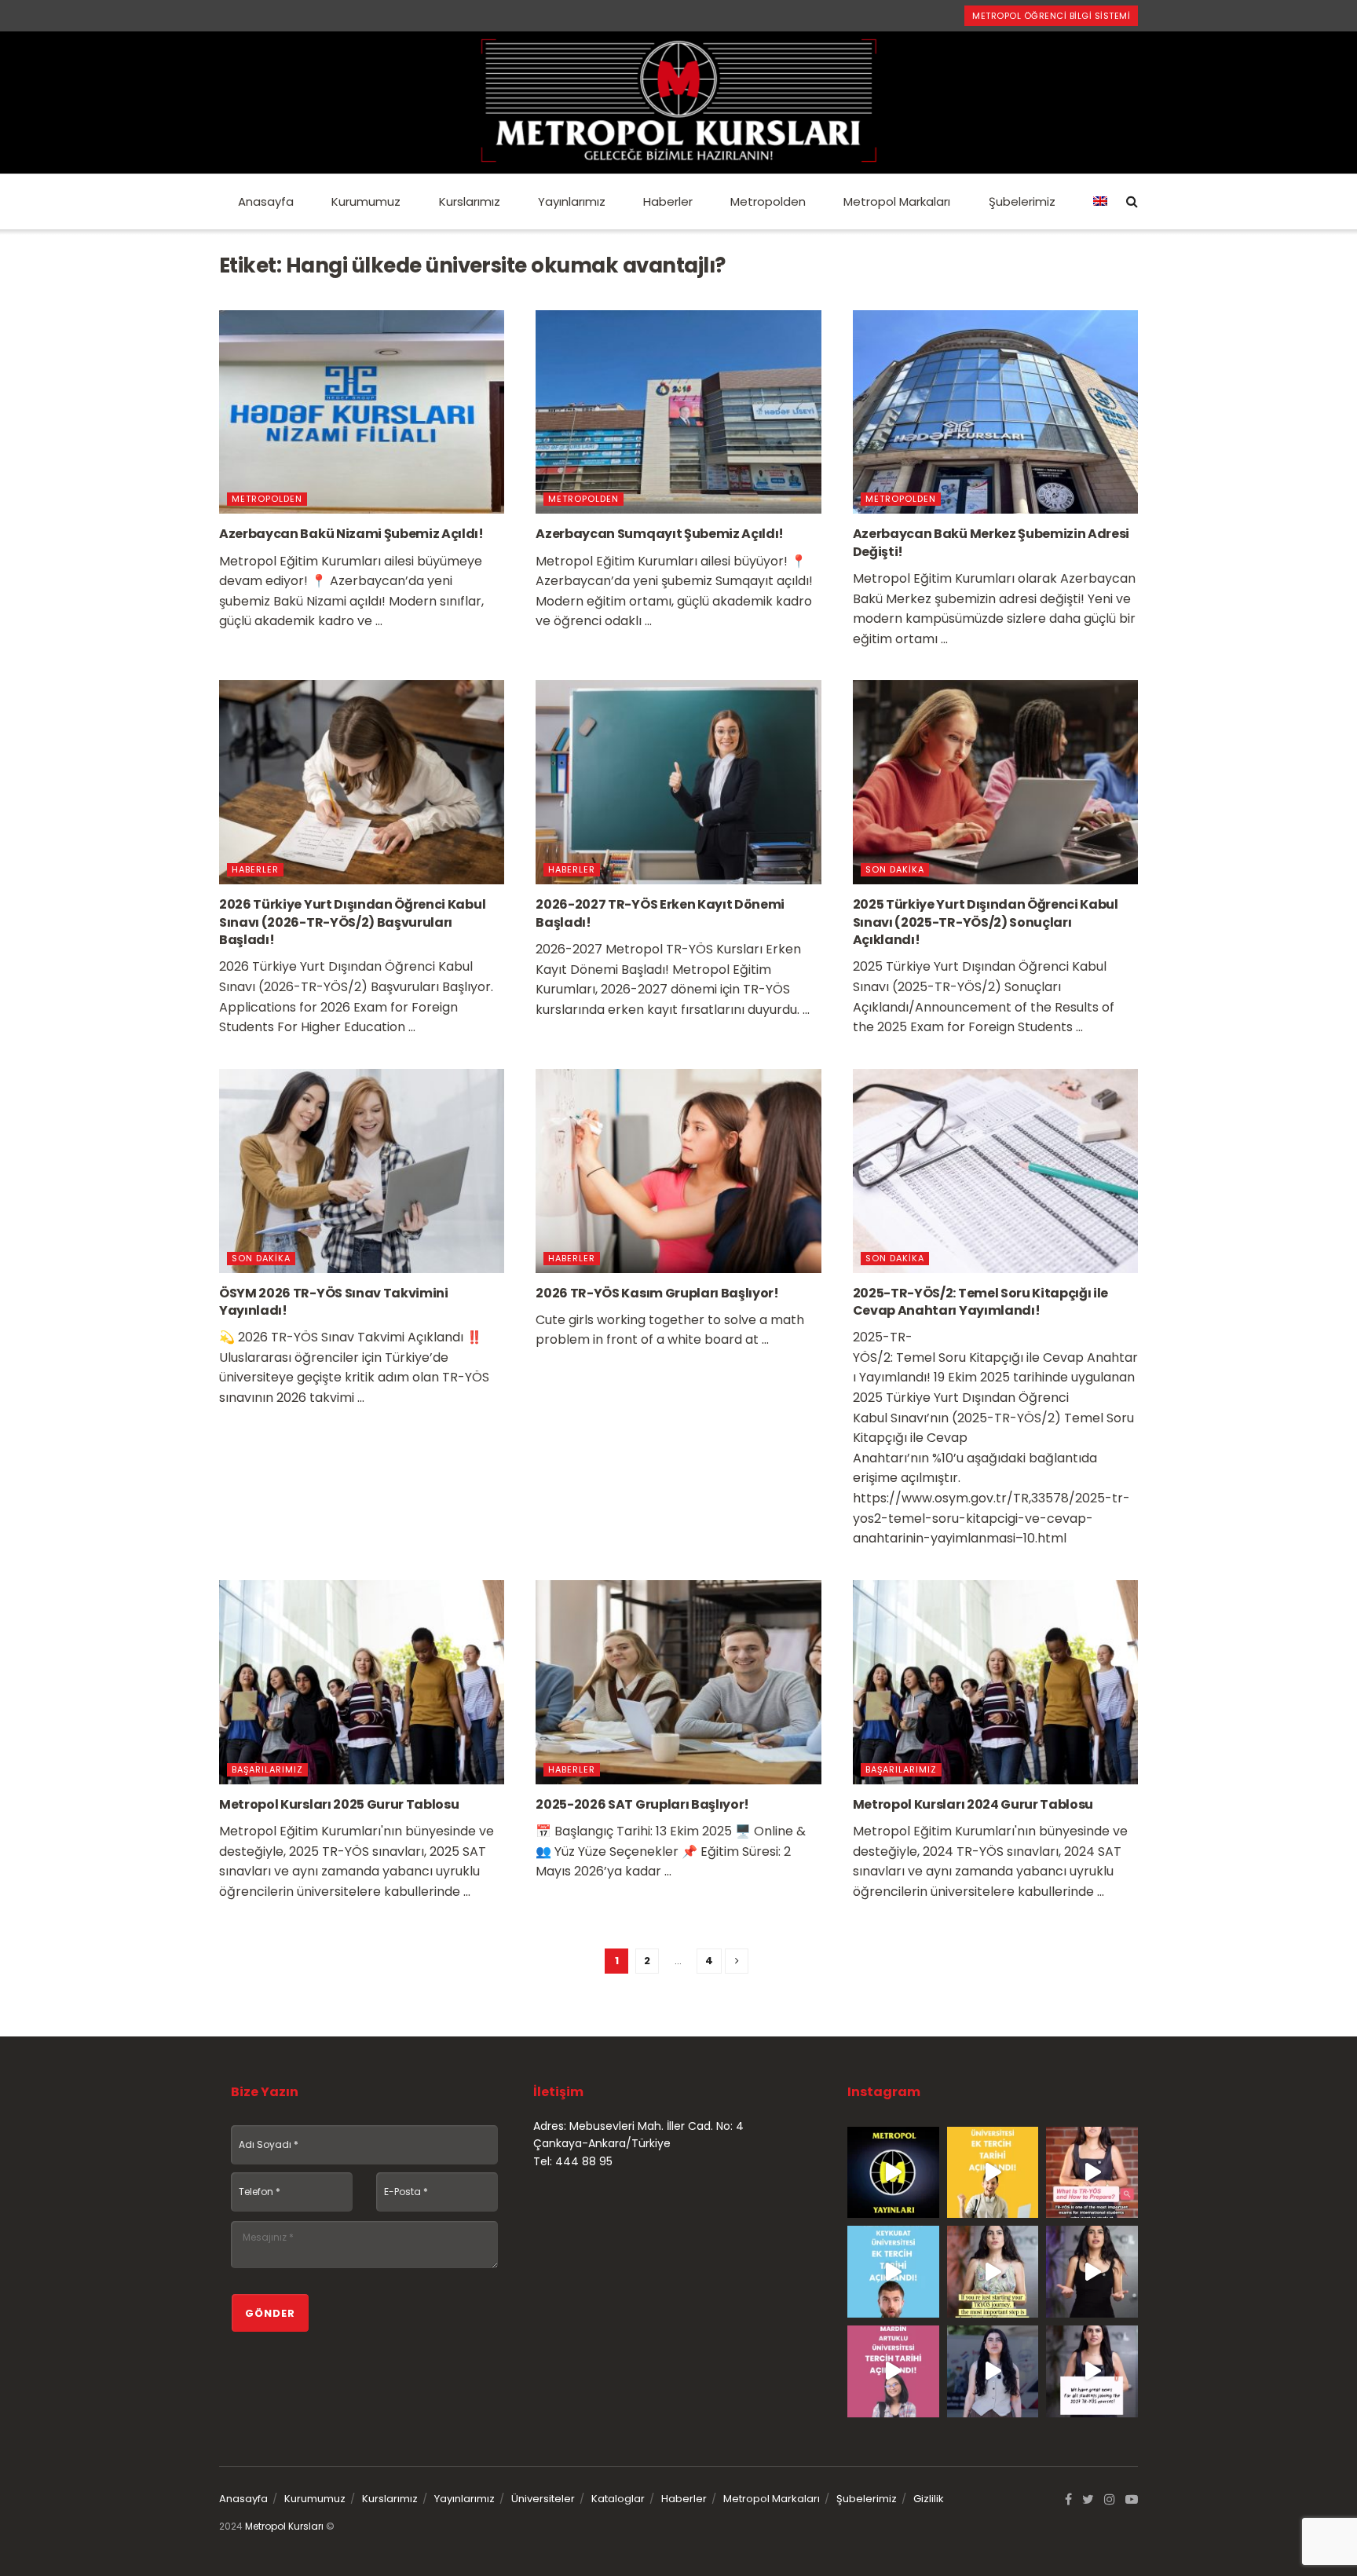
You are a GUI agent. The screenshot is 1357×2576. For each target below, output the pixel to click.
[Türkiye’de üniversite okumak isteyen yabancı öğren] (1092, 2173)
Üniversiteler (543, 2499)
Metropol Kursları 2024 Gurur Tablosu (973, 1804)
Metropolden (768, 201)
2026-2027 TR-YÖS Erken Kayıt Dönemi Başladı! (660, 913)
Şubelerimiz (1022, 201)
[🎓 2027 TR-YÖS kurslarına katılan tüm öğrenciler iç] (1092, 2371)
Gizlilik (929, 2499)
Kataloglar (618, 2499)
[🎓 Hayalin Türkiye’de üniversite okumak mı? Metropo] (1092, 2272)
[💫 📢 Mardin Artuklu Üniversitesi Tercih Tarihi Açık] (893, 2371)
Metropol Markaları (897, 201)
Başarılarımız (267, 1769)
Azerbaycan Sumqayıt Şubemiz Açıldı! (660, 534)
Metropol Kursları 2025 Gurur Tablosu (339, 1804)
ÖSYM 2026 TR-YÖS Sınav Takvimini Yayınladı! (334, 1302)
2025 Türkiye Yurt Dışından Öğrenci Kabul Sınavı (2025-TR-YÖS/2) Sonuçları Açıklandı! (986, 922)
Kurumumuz (366, 201)
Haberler (668, 201)
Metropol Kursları (284, 2526)
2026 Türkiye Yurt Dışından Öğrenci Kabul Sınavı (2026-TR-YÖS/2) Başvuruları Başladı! (352, 922)
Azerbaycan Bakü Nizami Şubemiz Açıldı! (351, 534)
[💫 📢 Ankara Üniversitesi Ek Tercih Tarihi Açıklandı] (993, 2173)
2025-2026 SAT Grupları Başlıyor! (642, 1804)
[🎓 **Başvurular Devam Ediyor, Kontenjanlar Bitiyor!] (993, 2371)
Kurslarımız (470, 201)
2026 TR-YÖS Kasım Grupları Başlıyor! (657, 1293)
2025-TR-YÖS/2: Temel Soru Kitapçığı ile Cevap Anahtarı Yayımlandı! (981, 1302)
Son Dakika (895, 869)
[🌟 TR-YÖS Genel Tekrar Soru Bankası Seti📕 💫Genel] (893, 2173)
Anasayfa (266, 201)
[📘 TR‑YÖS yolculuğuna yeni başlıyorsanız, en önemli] (993, 2272)
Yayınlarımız (572, 201)
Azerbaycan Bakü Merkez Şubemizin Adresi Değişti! (991, 542)
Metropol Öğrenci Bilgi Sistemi (1051, 16)
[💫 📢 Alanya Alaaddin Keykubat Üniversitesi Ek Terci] (893, 2272)
